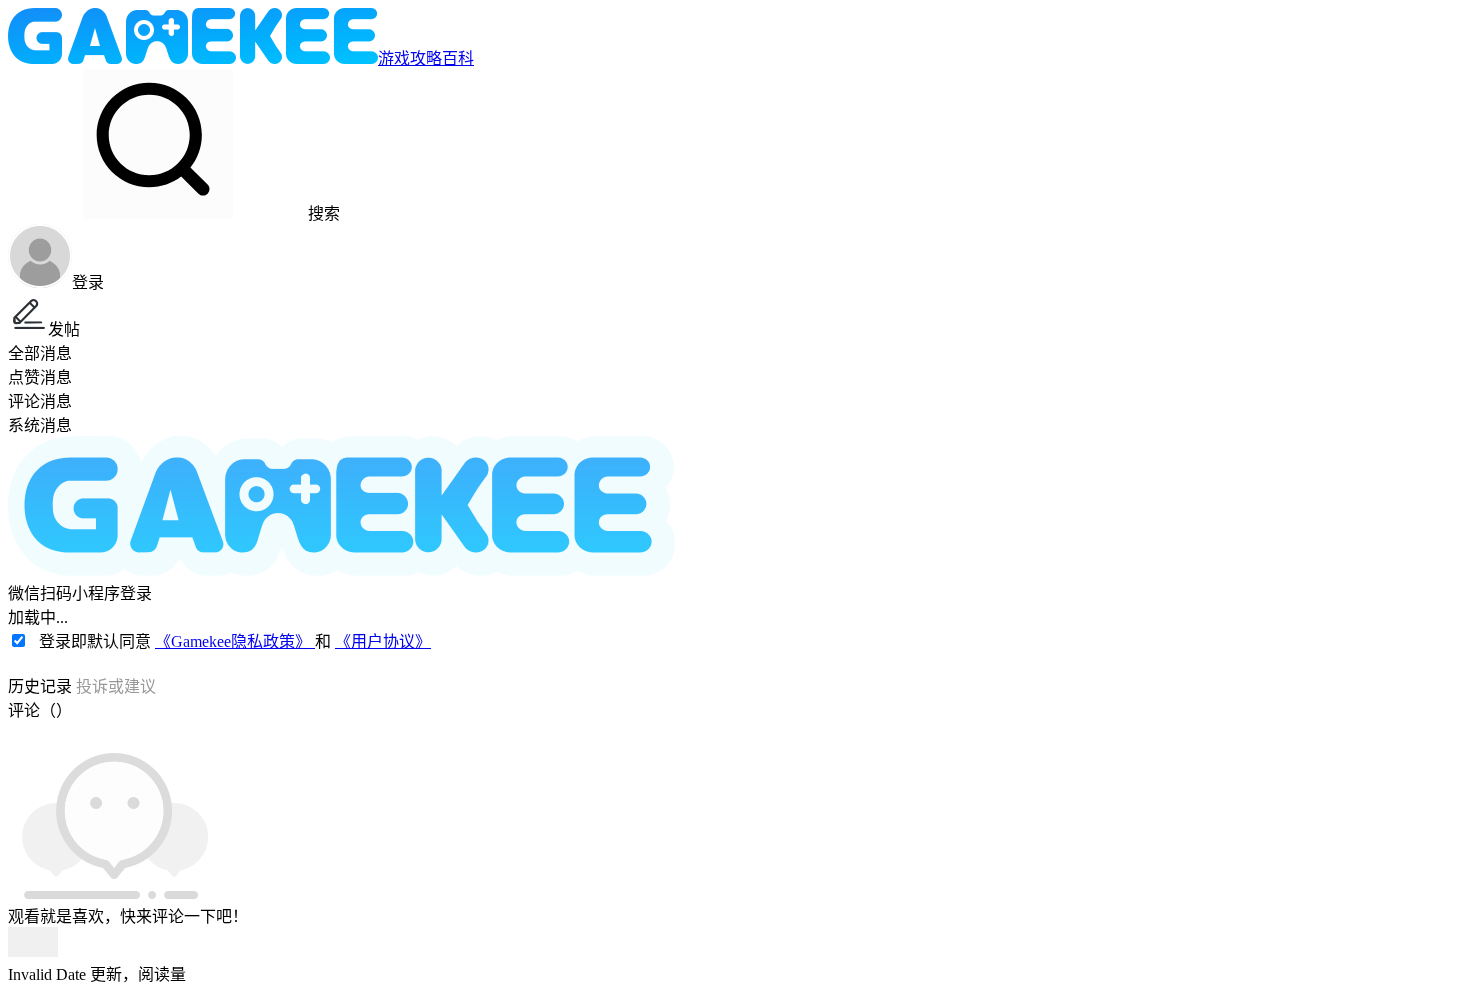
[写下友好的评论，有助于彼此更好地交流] (463, 730)
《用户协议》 (383, 641)
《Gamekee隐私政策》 (235, 641)
